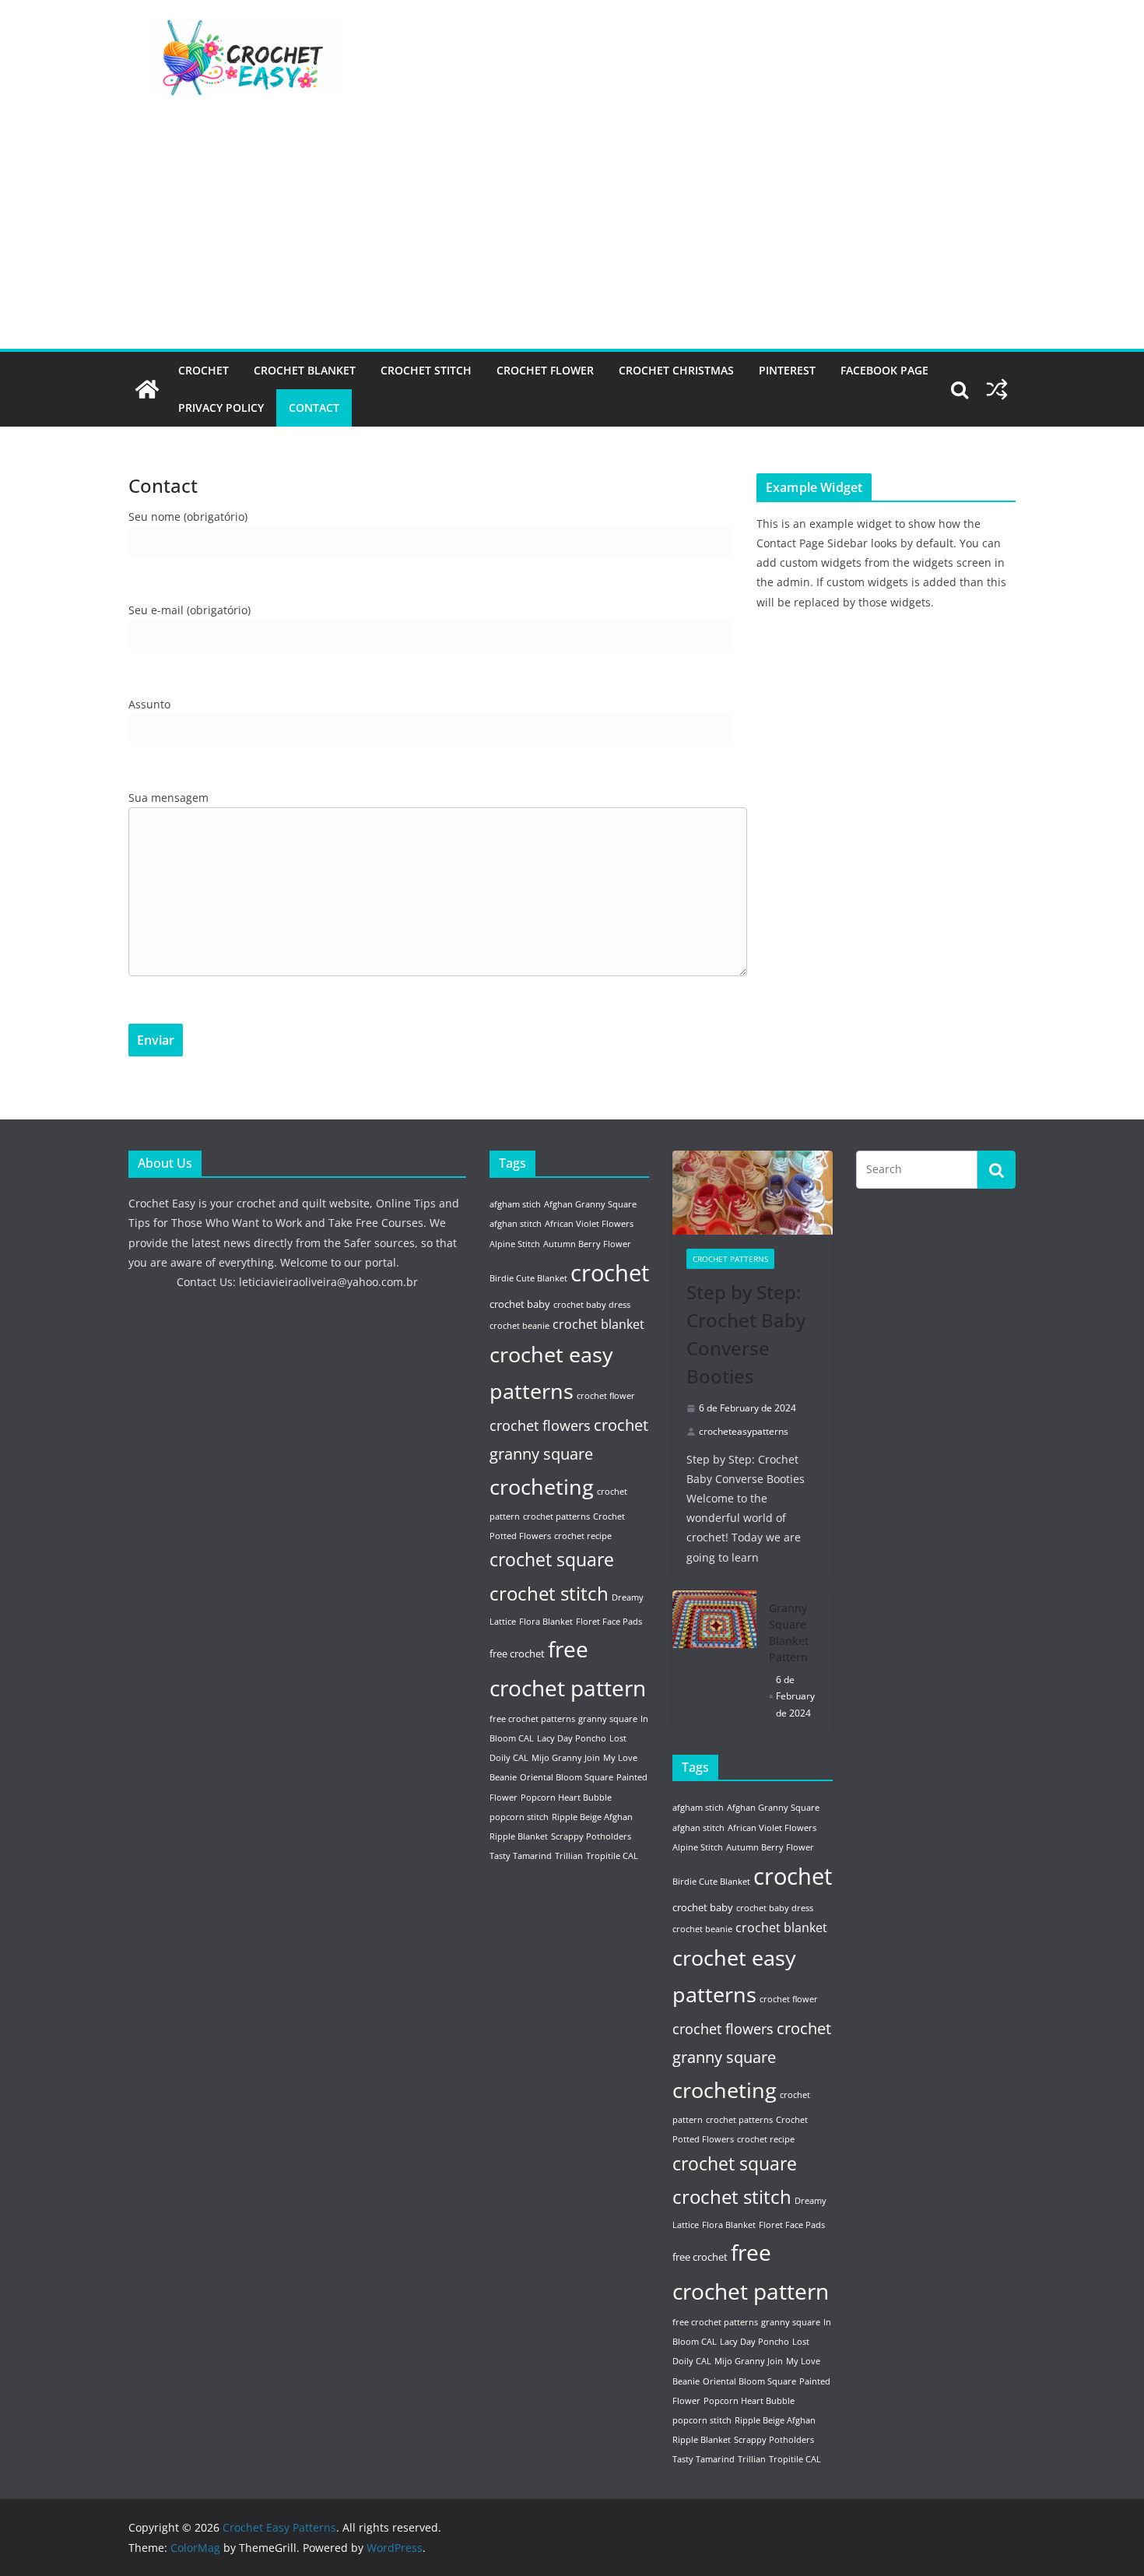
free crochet (517, 1653)
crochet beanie (519, 1326)
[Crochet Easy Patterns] (147, 389)
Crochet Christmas (676, 370)
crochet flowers (540, 1425)
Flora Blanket (546, 1622)
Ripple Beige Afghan (592, 1817)
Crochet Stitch (426, 370)
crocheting (542, 1487)
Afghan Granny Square (590, 1204)
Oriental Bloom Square (567, 1777)
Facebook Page (884, 370)
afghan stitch (516, 1224)
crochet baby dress (592, 1305)
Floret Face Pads (609, 1622)
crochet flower (606, 1396)
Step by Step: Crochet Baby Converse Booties (746, 1334)
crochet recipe (583, 1536)
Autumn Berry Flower (587, 1244)
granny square (608, 1719)
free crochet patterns (532, 1719)
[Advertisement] (572, 232)
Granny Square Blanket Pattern (789, 1632)
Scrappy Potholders (591, 1836)
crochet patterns (556, 1516)
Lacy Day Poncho (572, 1738)
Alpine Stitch (515, 1244)
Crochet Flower (545, 370)
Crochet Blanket (305, 370)
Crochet (204, 370)
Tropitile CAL (612, 1856)
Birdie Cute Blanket (528, 1278)
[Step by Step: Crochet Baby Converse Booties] (753, 1193)
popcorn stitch (519, 1817)
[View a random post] (997, 389)
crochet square (552, 1560)
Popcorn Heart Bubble (566, 1798)
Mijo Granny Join (566, 1758)
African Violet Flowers (589, 1224)
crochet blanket (598, 1324)
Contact (314, 408)
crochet (610, 1273)
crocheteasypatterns (744, 1431)
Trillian (569, 1856)
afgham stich (515, 1204)
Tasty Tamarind (521, 1856)
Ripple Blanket (519, 1836)
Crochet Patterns (730, 1259)
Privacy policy (221, 408)
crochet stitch (549, 1593)
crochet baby (520, 1304)
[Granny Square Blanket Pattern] (714, 1661)
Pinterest (787, 370)
